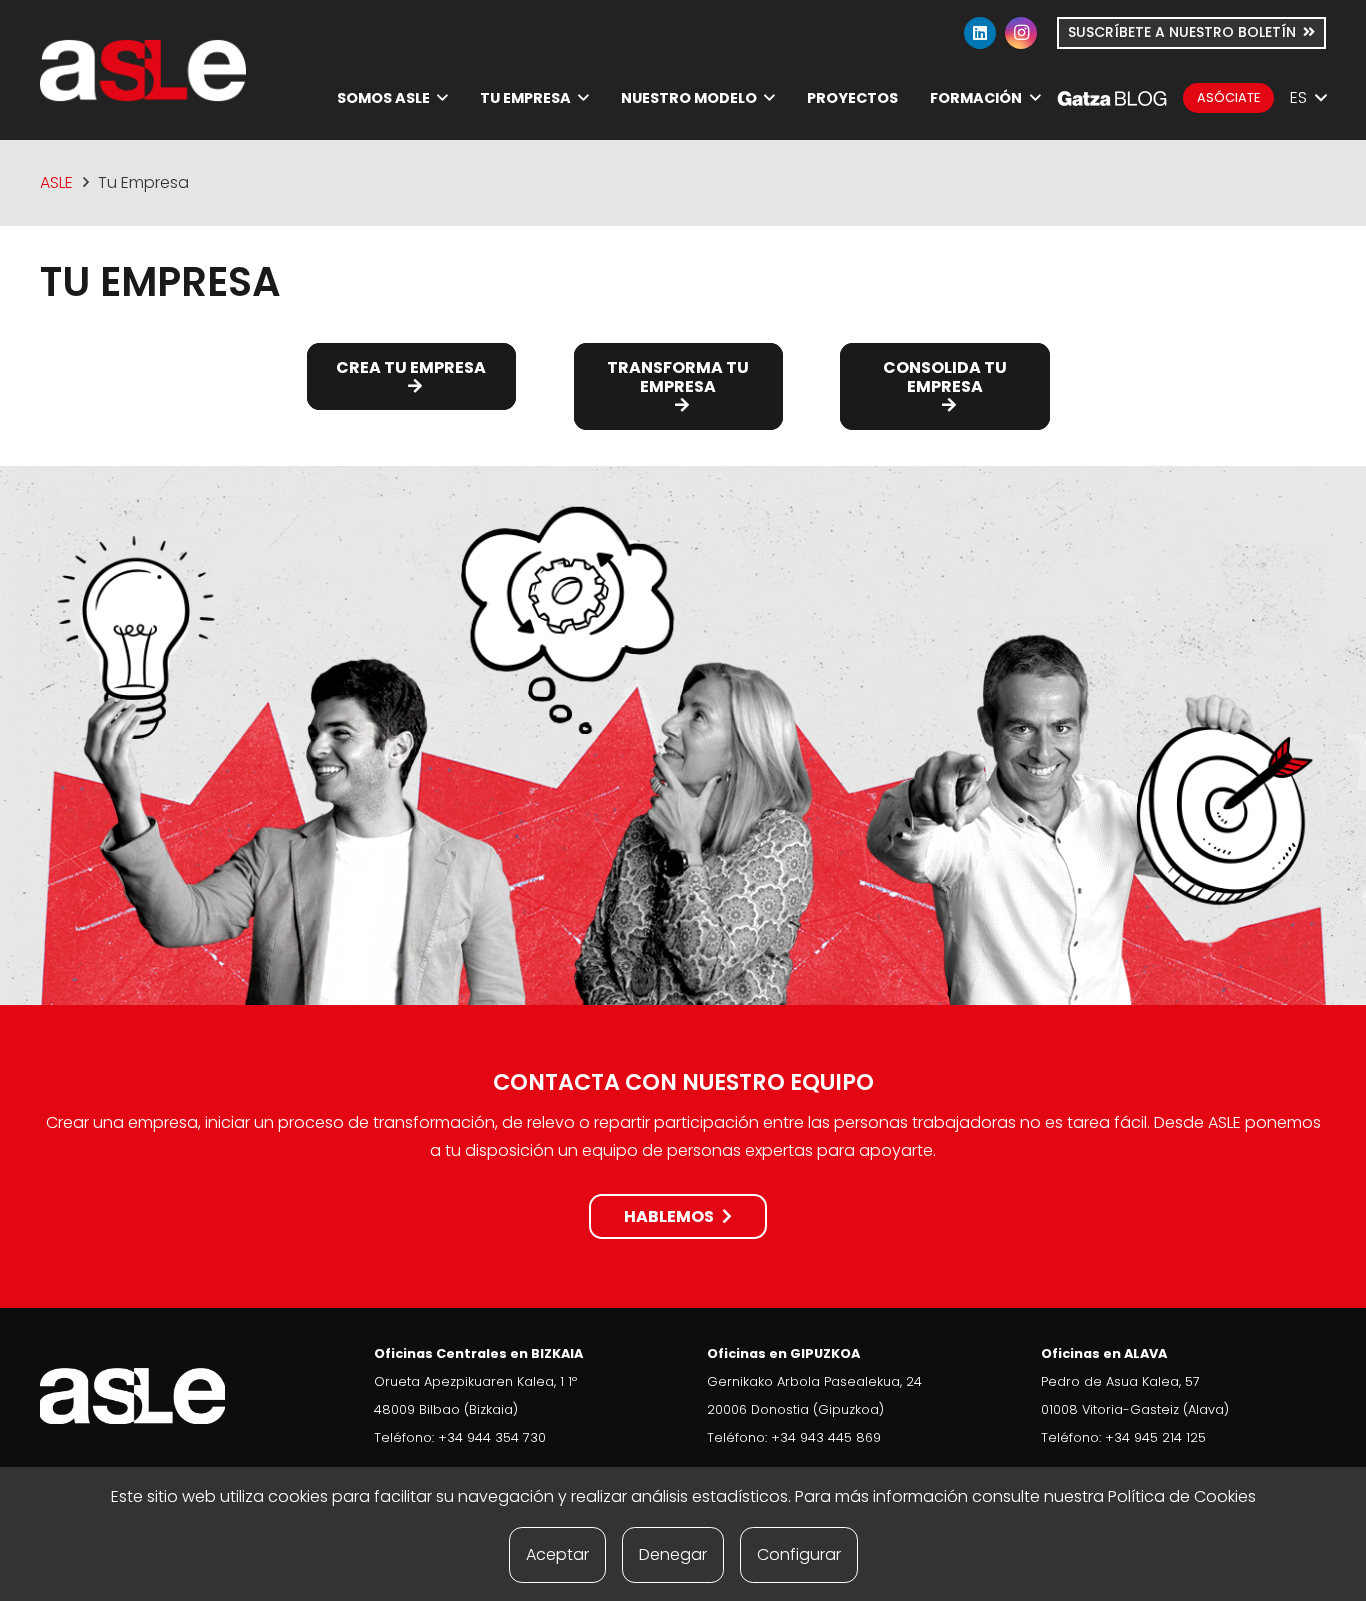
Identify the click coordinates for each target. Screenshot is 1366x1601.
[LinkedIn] (980, 33)
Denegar (673, 1554)
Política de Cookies (1182, 1496)
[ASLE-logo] (143, 70)
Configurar (799, 1554)
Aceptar (557, 1554)
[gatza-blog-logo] (1112, 98)
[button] (442, 97)
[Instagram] (1021, 33)
